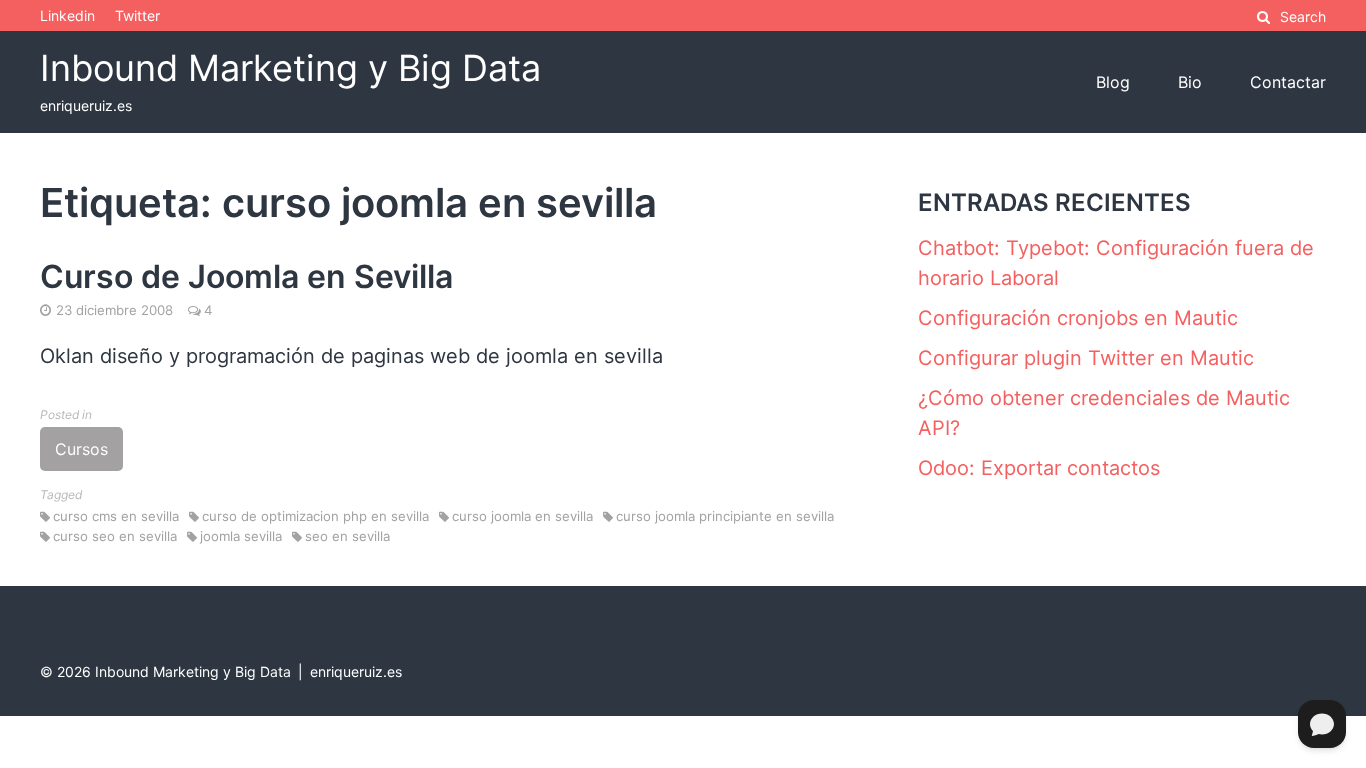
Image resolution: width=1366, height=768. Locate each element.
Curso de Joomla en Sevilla (246, 276)
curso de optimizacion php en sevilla (315, 516)
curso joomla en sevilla (522, 516)
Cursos (81, 449)
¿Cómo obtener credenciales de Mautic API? (1104, 413)
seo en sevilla (347, 536)
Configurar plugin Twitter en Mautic (1086, 358)
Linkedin (67, 15)
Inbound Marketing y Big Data (290, 68)
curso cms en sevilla (116, 516)
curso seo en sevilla (115, 536)
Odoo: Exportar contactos (1039, 468)
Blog (1113, 82)
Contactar (1288, 82)
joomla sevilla (241, 536)
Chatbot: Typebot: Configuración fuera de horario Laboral (1116, 263)
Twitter (137, 15)
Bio (1190, 82)
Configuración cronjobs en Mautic (1078, 318)
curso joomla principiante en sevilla (725, 516)
